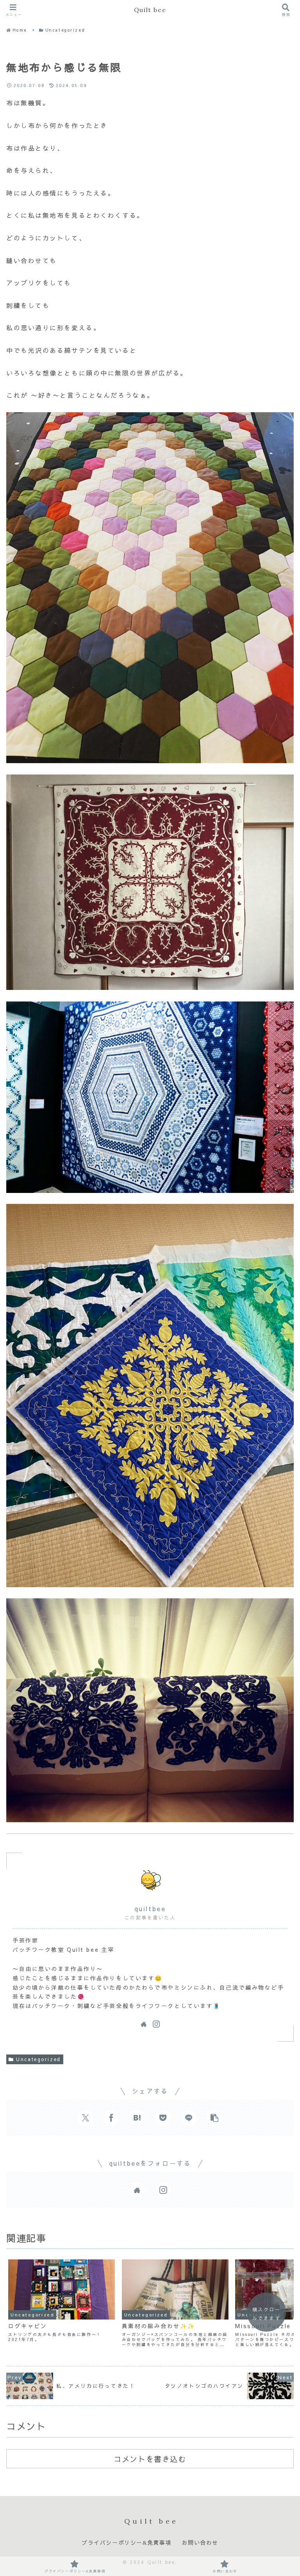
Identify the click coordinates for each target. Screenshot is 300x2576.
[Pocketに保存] (163, 2118)
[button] (214, 2118)
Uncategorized (38, 2059)
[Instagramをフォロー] (156, 2024)
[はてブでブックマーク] (137, 2118)
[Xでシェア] (86, 2118)
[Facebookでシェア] (111, 2118)
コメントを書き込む (150, 2459)
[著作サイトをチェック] (144, 2024)
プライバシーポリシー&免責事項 (127, 2543)
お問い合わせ (200, 2543)
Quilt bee (150, 10)
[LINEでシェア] (189, 2118)
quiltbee (150, 1908)
